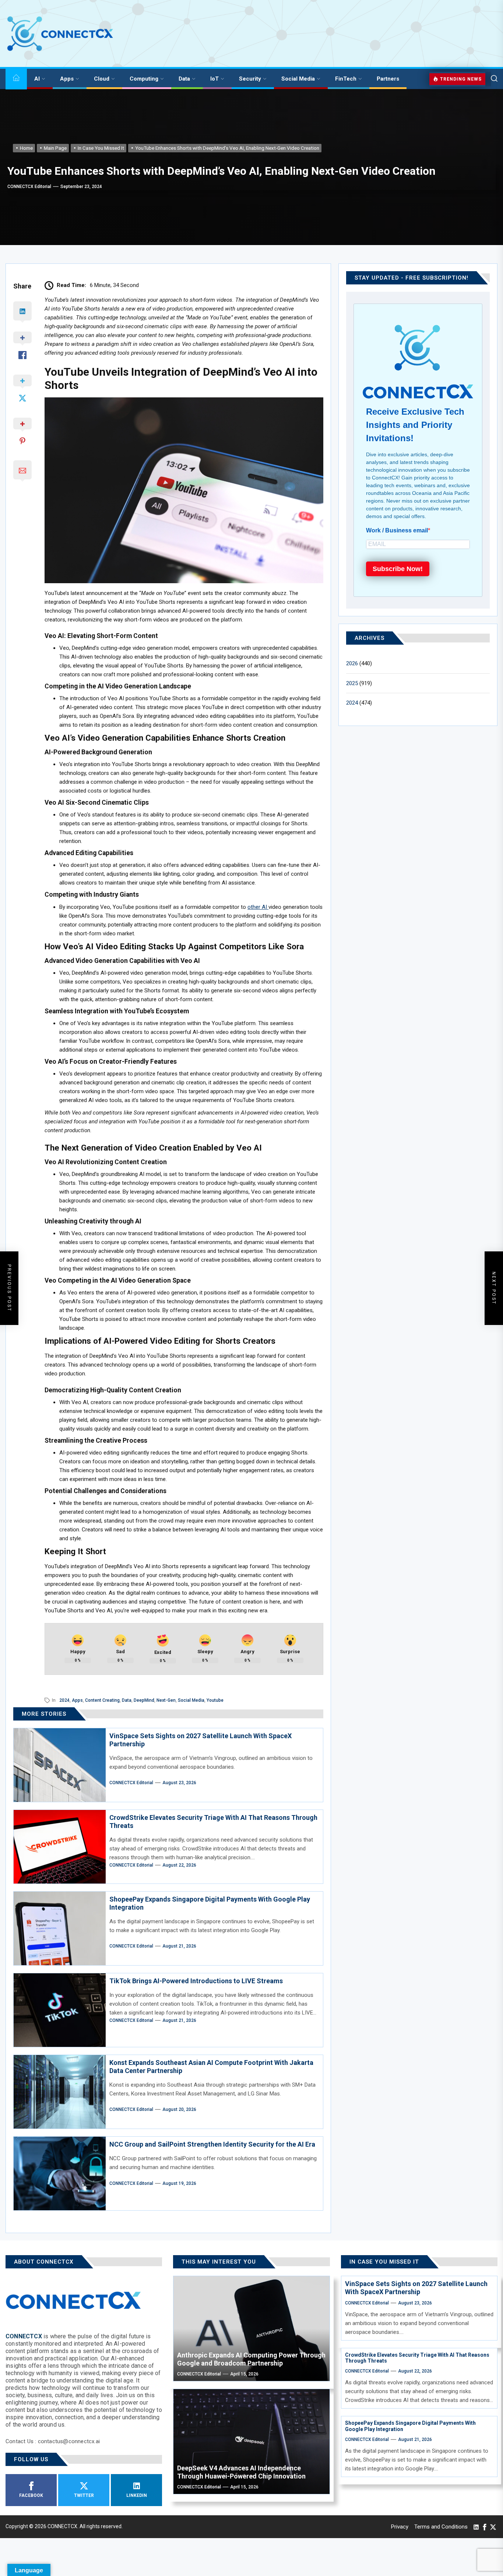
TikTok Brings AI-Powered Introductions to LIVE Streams (196, 1981)
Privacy (400, 2527)
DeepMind (144, 1700)
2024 (64, 1700)
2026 (352, 663)
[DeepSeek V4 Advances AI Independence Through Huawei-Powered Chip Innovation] (251, 2442)
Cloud (102, 79)
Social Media (298, 79)
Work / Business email (397, 530)
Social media (191, 1700)
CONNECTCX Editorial (29, 187)
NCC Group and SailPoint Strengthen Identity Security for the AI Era (212, 2144)
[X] (493, 2527)
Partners (388, 79)
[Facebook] (485, 2527)
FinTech (346, 79)
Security (250, 79)
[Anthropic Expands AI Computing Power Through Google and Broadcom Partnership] (251, 2329)
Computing (144, 79)
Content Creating (102, 1700)
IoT (214, 79)
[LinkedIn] (476, 2527)
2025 (352, 683)
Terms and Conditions (441, 2527)
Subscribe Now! (398, 569)
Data (184, 79)
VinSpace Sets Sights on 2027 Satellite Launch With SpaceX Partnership (416, 2288)
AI (37, 79)
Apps (67, 79)
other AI (258, 907)
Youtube (215, 1700)
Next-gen (166, 1700)
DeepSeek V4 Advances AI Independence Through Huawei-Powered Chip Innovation (241, 2472)
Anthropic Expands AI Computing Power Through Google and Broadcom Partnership (251, 2359)
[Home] (16, 79)
